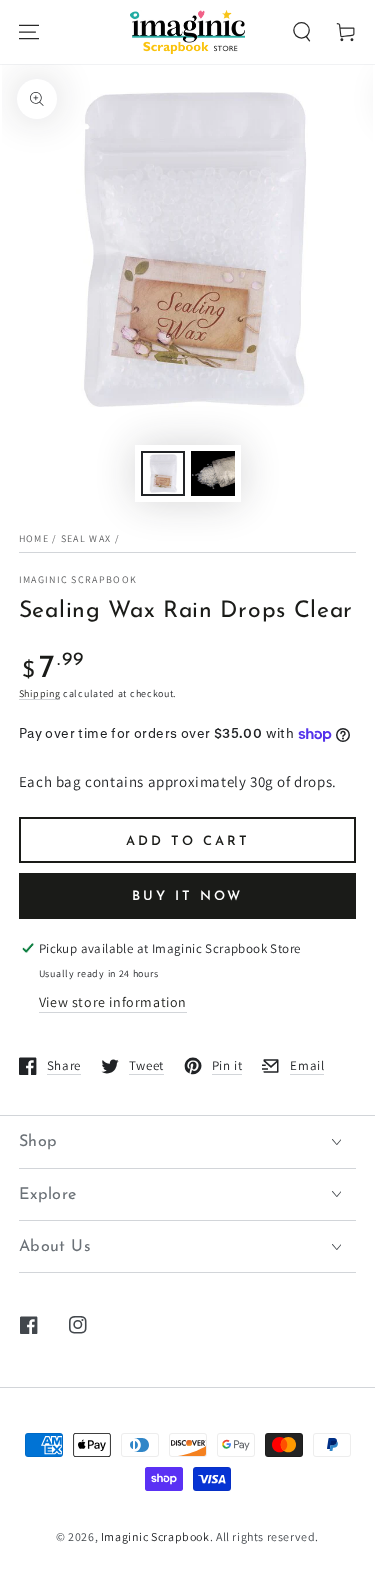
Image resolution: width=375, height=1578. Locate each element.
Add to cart (188, 841)
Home (34, 538)
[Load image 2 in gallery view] (213, 473)
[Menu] (29, 32)
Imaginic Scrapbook (78, 579)
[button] (302, 32)
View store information (113, 1002)
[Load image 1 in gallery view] (163, 473)
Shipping (40, 693)
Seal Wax (86, 538)
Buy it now (187, 896)
